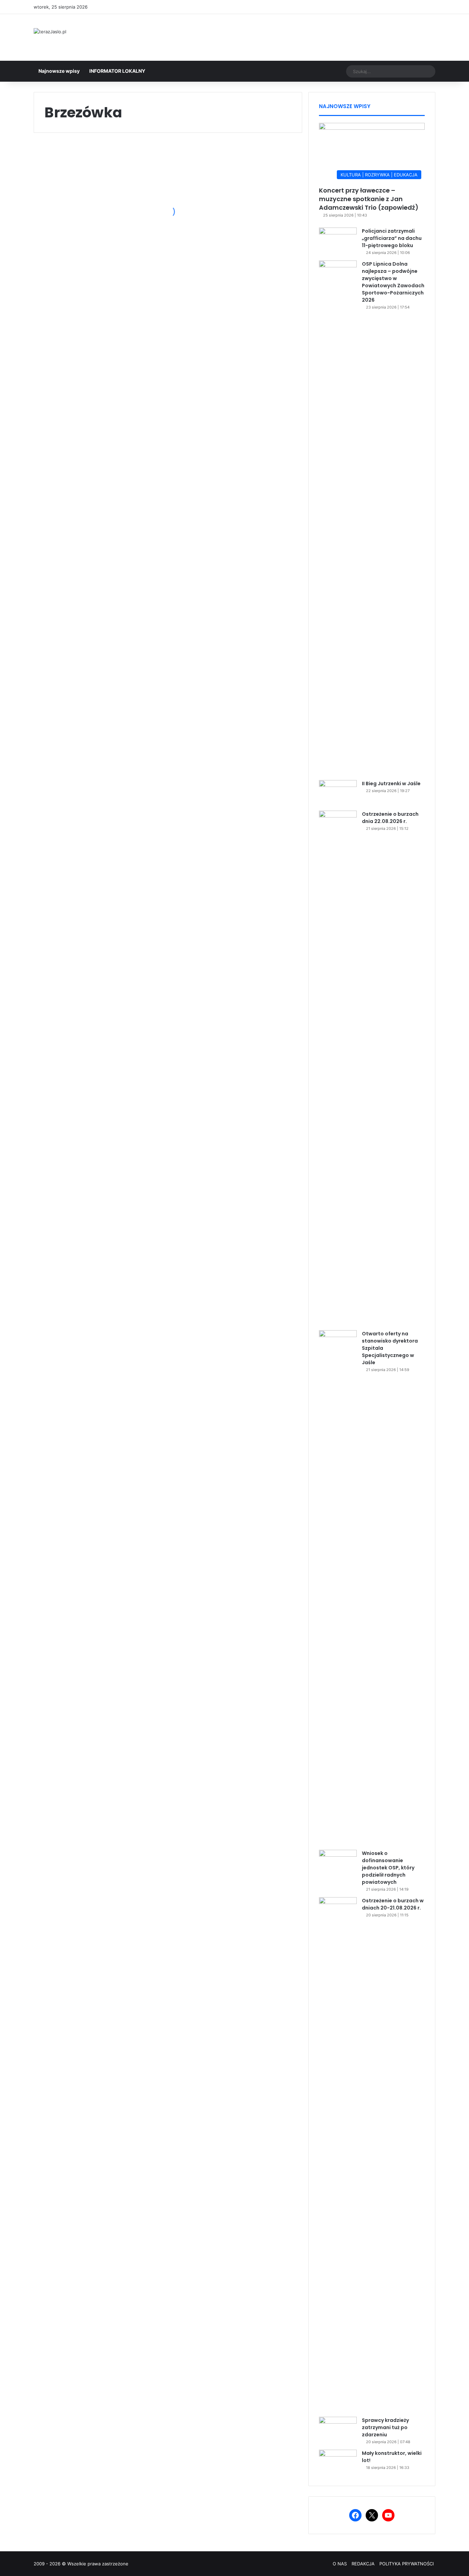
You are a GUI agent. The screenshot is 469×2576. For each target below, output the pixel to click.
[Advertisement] (303, 36)
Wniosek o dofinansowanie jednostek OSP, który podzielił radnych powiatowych (388, 1868)
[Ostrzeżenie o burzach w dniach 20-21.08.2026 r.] (338, 2155)
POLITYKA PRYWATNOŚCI (407, 2564)
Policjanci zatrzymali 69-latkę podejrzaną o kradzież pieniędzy (236, 389)
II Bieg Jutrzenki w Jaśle (391, 784)
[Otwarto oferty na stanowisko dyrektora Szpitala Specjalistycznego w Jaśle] (338, 1588)
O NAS (340, 2564)
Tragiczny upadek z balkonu (85, 559)
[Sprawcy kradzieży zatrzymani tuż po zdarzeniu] (338, 2430)
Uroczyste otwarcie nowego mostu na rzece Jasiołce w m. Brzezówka (95, 224)
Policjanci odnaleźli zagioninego (224, 611)
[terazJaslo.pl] (50, 32)
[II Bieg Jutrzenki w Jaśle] (338, 793)
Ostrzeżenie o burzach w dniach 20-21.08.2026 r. (393, 1904)
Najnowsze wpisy (59, 71)
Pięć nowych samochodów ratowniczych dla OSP (230, 719)
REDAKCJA (363, 2564)
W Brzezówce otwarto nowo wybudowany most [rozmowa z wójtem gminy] (237, 270)
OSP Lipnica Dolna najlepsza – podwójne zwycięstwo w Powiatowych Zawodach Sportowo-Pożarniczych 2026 (393, 282)
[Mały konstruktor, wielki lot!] (338, 2463)
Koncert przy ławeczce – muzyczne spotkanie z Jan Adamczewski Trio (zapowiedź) (369, 199)
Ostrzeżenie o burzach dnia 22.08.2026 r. (390, 818)
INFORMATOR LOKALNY (117, 71)
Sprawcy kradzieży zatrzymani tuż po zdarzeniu (385, 2427)
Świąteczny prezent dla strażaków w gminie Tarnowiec (93, 771)
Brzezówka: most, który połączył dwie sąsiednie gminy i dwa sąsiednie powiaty (93, 435)
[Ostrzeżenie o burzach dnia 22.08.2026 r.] (338, 1068)
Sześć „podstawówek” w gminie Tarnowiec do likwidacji (94, 884)
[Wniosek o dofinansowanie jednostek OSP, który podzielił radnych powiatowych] (338, 1863)
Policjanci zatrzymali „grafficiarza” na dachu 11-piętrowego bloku (392, 238)
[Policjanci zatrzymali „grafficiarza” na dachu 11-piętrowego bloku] (338, 240)
